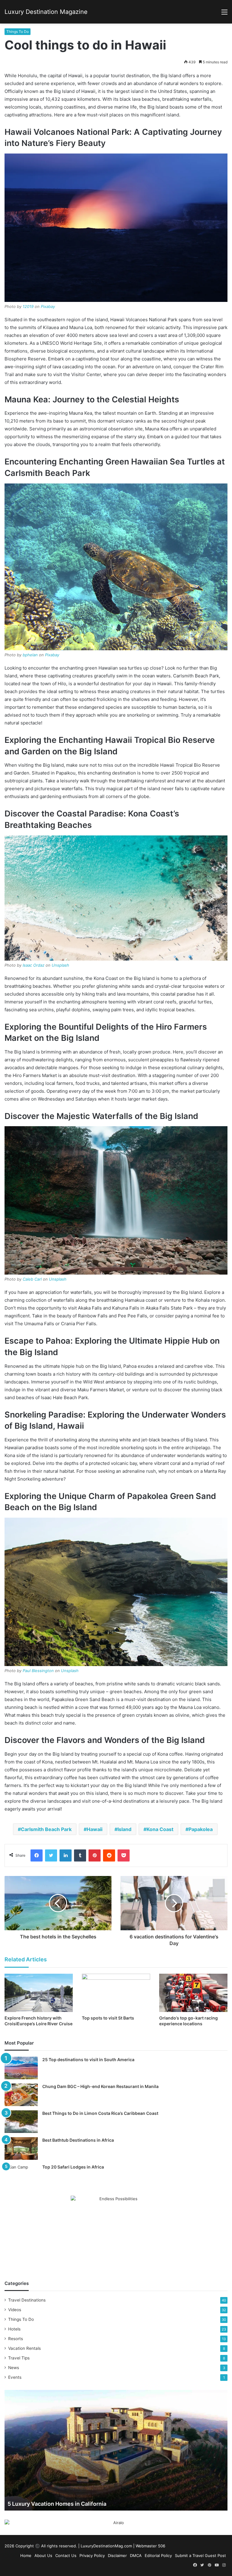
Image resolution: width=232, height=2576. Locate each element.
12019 (28, 306)
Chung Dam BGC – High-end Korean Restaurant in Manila (100, 2086)
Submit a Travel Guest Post (200, 2555)
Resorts (16, 2339)
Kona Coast (160, 1829)
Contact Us (66, 2555)
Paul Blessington (38, 1671)
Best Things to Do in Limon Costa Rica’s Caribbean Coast (100, 2113)
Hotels (14, 2329)
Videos (15, 2310)
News (14, 2368)
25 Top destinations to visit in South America (88, 2060)
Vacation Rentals (24, 2348)
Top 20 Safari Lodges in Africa (73, 2167)
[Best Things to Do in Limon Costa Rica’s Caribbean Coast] (21, 2122)
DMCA (136, 2555)
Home (26, 2555)
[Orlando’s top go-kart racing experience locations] (193, 1993)
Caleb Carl (32, 1279)
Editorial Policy (158, 2555)
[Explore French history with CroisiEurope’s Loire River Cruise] (39, 1993)
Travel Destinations (27, 2300)
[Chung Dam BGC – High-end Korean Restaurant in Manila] (21, 2095)
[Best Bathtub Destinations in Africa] (21, 2148)
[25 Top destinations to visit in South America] (21, 2068)
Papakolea (201, 1829)
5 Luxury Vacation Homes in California (57, 2504)
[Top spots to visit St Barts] (116, 1993)
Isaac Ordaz (34, 965)
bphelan (30, 655)
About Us (43, 2555)
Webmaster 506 (150, 2546)
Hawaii (95, 1829)
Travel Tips (19, 2358)
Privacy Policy (92, 2555)
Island (124, 1829)
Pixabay (48, 306)
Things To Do (18, 32)
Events (15, 2377)
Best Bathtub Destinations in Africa (78, 2140)
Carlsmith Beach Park (46, 1829)
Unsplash (60, 965)
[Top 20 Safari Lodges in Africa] (21, 2175)
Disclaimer (117, 2555)
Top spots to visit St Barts (108, 2018)
